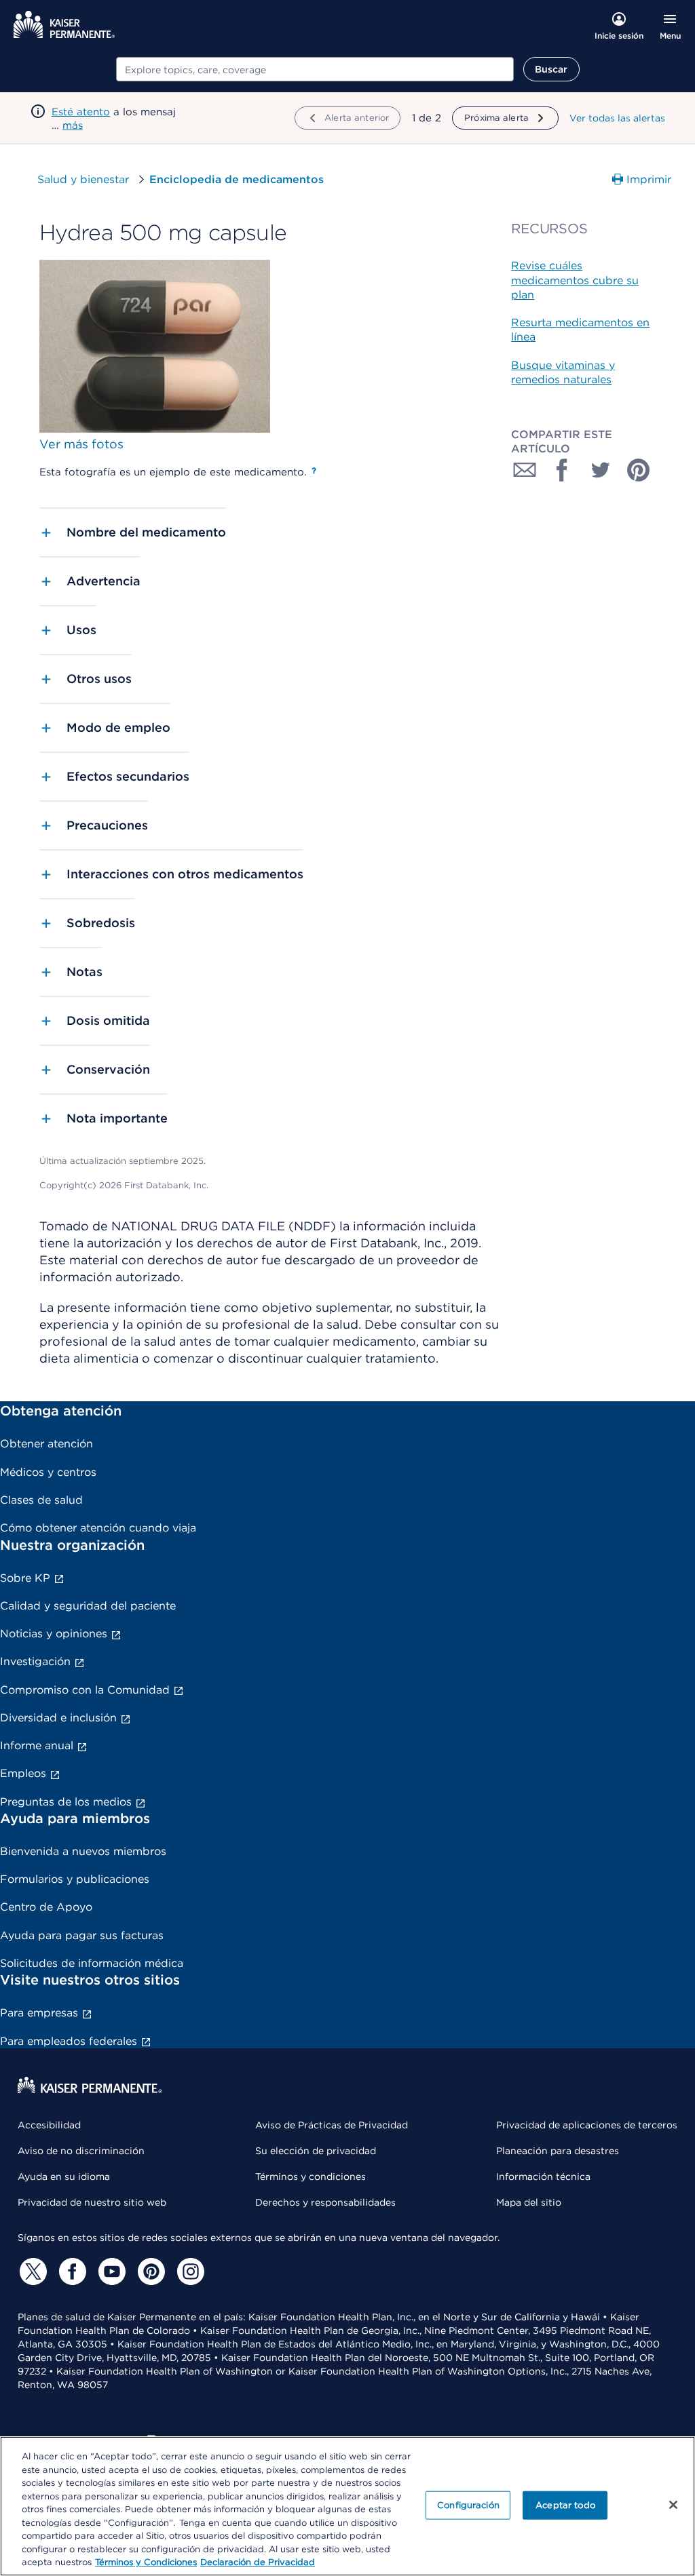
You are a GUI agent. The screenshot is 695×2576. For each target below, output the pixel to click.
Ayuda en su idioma (64, 2177)
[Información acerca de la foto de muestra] (314, 471)
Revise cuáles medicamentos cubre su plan (575, 280)
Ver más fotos (81, 444)
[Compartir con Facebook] (563, 470)
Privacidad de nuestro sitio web (92, 2202)
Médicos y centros (48, 1472)
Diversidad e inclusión (58, 1718)
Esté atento (81, 112)
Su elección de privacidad (316, 2151)
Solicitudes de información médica (92, 1963)
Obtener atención (46, 1444)
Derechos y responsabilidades (325, 2202)
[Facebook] (71, 2271)
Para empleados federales (69, 2041)
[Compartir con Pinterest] (639, 470)
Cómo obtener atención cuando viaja (98, 1528)
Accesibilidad (49, 2125)
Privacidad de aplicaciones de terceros (587, 2125)
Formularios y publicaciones (75, 1879)
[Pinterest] (149, 2271)
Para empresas (39, 2013)
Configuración (468, 2505)
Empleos (23, 1773)
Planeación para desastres (558, 2151)
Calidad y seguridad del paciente (88, 1606)
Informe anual (37, 1745)
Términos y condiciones (311, 2177)
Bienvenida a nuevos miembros (83, 1851)
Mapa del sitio (529, 2202)
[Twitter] (31, 2271)
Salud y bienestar (83, 179)
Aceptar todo (565, 2505)
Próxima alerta (496, 118)
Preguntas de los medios (66, 1802)
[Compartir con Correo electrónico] (525, 470)
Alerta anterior (357, 118)
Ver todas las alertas (617, 118)
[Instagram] (189, 2271)
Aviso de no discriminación (81, 2151)
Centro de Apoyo (46, 1907)
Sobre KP (25, 1578)
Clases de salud (41, 1500)
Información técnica (543, 2177)
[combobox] (315, 69)
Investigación (35, 1661)
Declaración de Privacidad (258, 2562)
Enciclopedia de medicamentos (237, 179)
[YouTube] (110, 2271)
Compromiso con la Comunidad (85, 1690)
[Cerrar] (673, 2505)
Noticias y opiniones (54, 1634)
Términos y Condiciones (146, 2562)
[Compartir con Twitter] (601, 470)
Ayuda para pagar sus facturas (82, 1935)
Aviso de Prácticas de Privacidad (332, 2125)
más (73, 125)
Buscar (551, 69)
